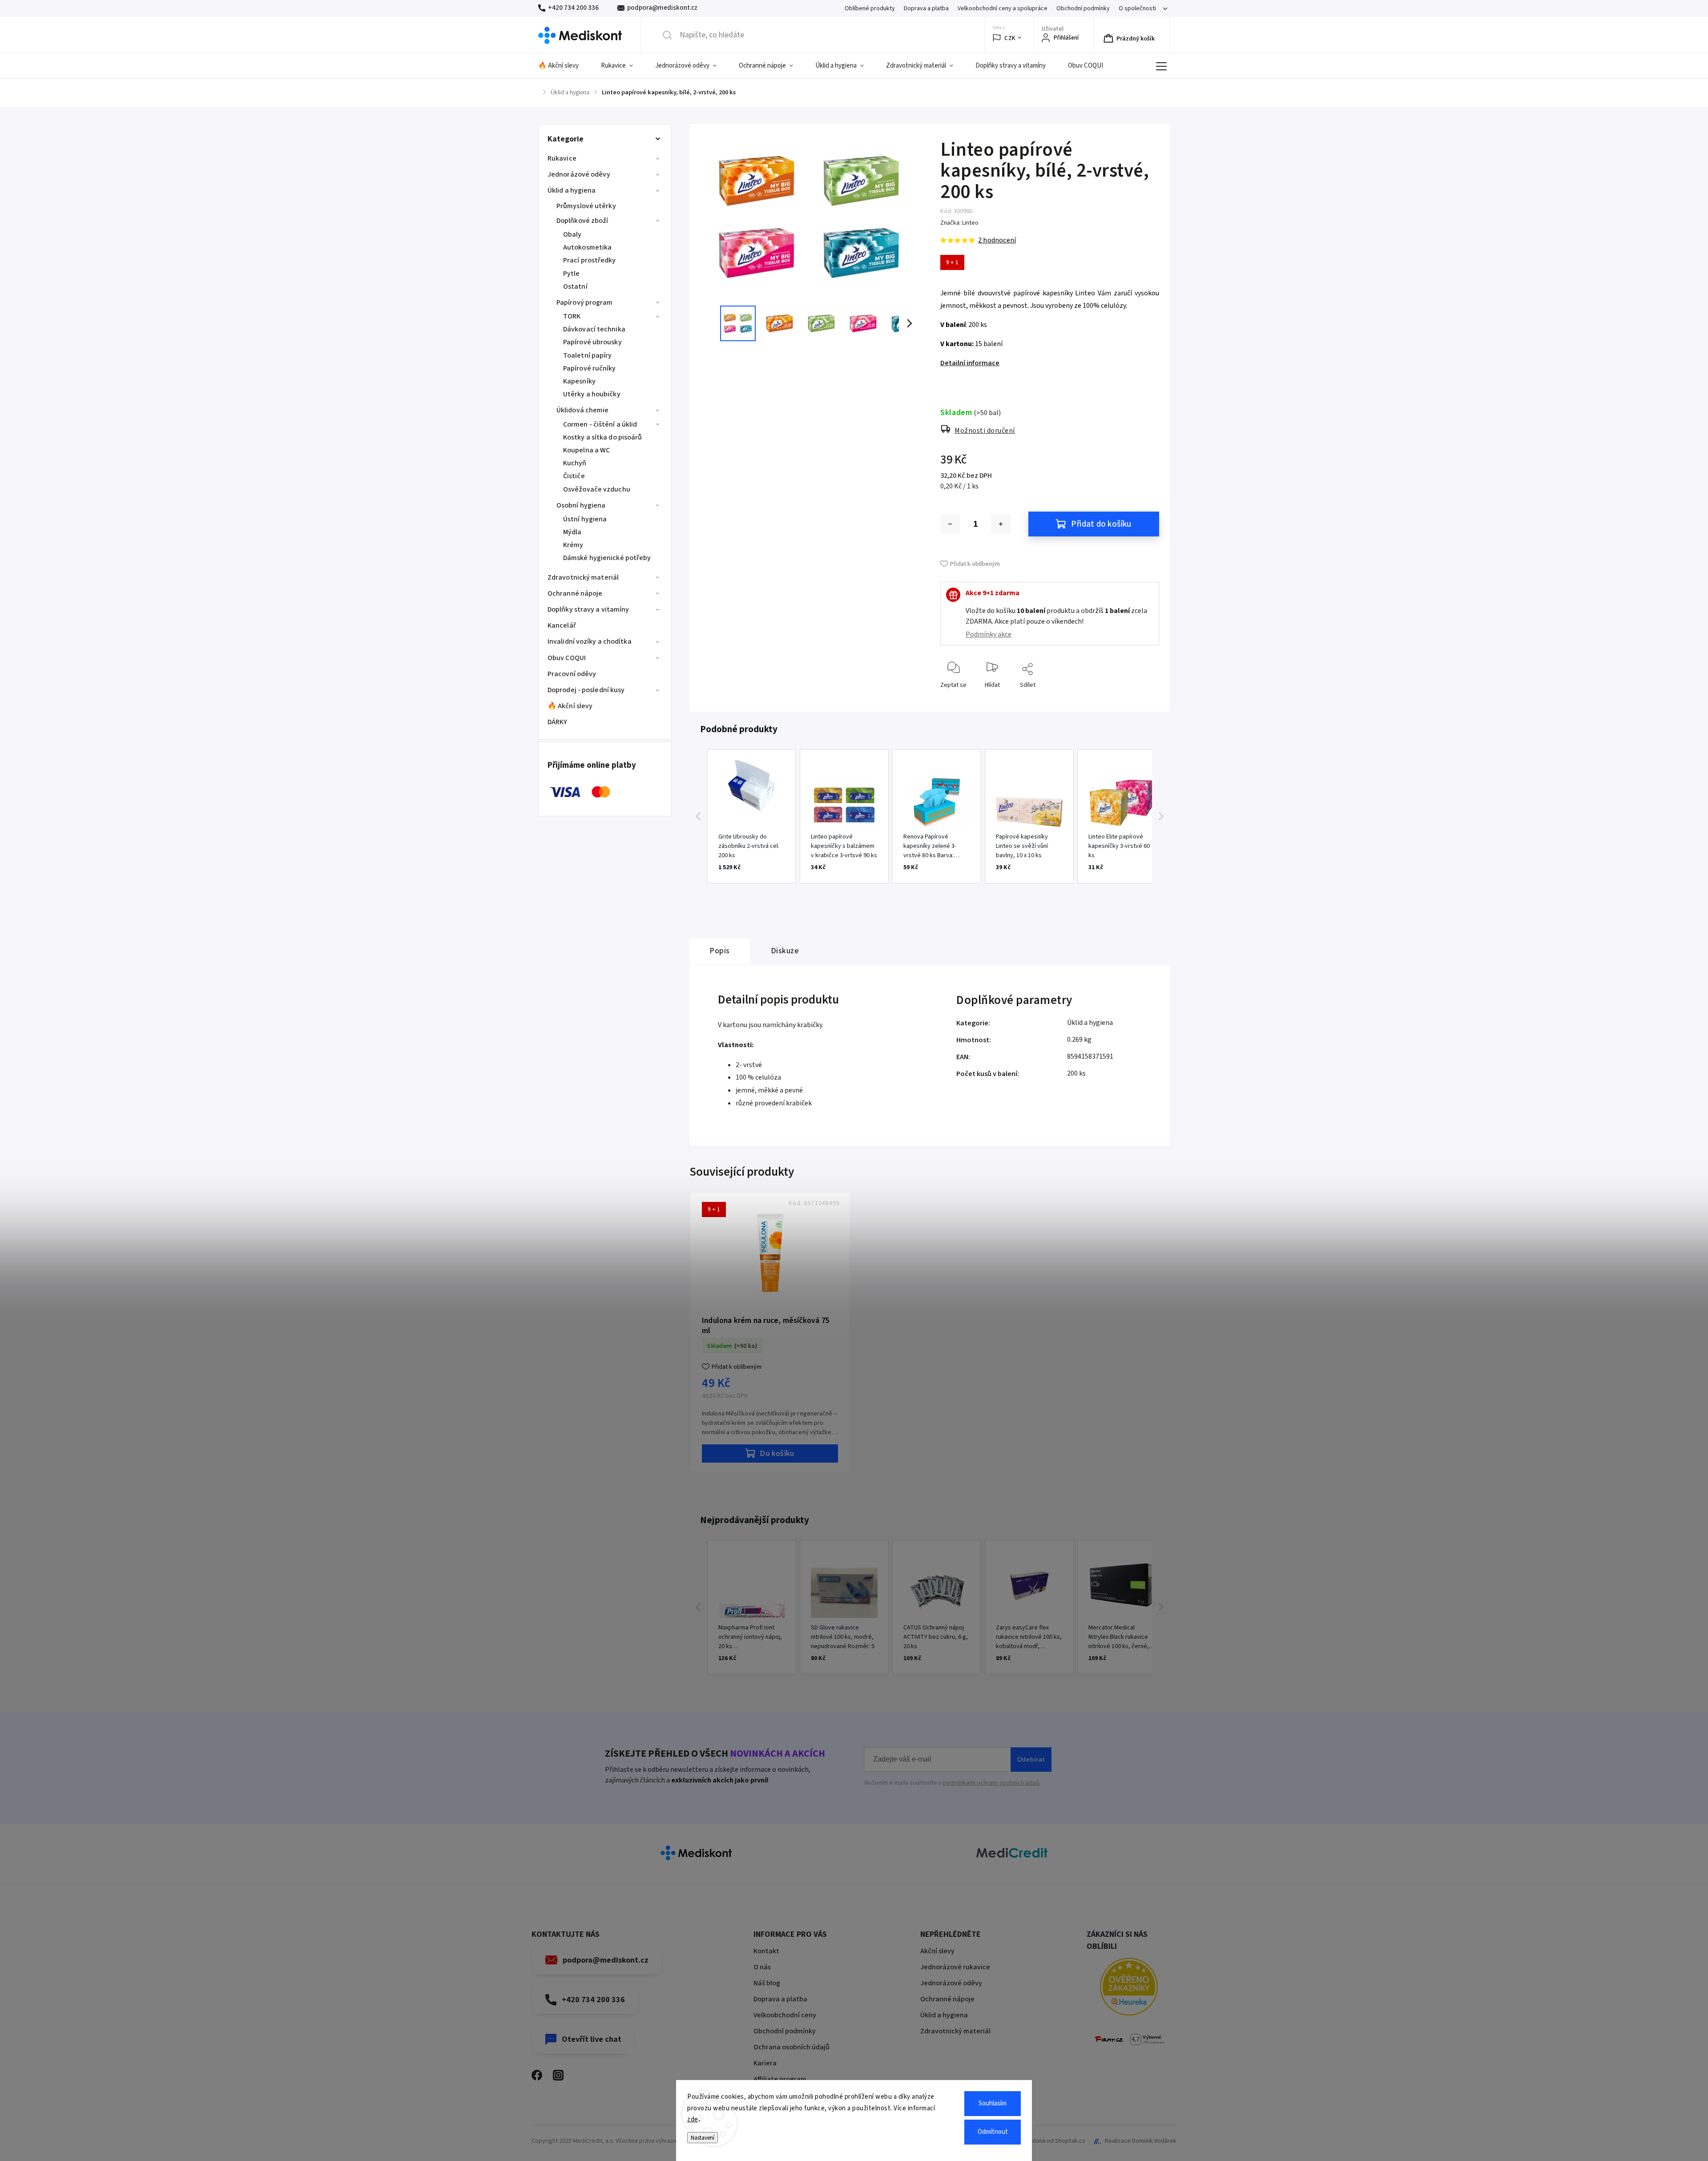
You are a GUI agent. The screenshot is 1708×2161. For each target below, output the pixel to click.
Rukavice (562, 158)
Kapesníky (579, 381)
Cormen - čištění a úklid (600, 424)
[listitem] (752, 816)
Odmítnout (993, 2132)
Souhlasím (993, 2103)
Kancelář (562, 625)
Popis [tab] (720, 951)
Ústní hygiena (585, 519)
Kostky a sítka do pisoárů (603, 437)
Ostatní (575, 286)
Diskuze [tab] (785, 951)
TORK (572, 316)
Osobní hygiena (581, 505)
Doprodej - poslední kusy (586, 690)
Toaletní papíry (588, 355)
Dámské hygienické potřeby (607, 558)
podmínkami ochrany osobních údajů (991, 1783)
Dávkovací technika (594, 329)
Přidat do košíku (1101, 524)
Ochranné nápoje (575, 593)
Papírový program (585, 302)
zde (693, 2119)
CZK (1010, 38)
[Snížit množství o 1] (950, 524)
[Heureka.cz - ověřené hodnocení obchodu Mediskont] (1129, 1988)
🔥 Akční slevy (570, 706)
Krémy (573, 545)
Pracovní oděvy (572, 674)
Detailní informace (970, 363)
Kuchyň (575, 463)
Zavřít (1145, 699)
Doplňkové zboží (582, 221)
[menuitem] (564, 66)
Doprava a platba (926, 8)
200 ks (1076, 1073)
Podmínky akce (989, 634)
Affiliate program (780, 2079)
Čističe (574, 476)
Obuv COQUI (567, 658)
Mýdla (572, 532)
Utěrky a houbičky (592, 394)
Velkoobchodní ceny (785, 2015)
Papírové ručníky (590, 368)
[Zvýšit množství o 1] (1001, 524)
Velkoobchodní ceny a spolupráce (1003, 8)
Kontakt (766, 1951)
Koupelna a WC (586, 450)
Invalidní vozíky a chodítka (590, 641)
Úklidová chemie (583, 410)
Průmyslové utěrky (586, 206)
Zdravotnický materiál (583, 577)
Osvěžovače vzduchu (597, 489)
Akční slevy (937, 1951)
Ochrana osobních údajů (792, 2047)
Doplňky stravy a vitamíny (588, 609)
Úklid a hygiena (572, 190)
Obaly (572, 234)
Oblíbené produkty (870, 8)
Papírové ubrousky (592, 342)
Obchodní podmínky (1083, 8)
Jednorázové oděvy (579, 174)
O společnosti (1137, 8)
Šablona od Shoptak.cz (1055, 2141)
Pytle (572, 274)
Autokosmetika (587, 247)
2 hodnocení (997, 240)
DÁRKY (558, 722)
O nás (762, 1967)
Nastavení (703, 2138)
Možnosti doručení (985, 431)
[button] (698, 816)
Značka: (959, 223)
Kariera (765, 2063)
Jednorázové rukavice (955, 1967)
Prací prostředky (590, 260)
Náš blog (767, 1983)
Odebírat (1031, 1759)
